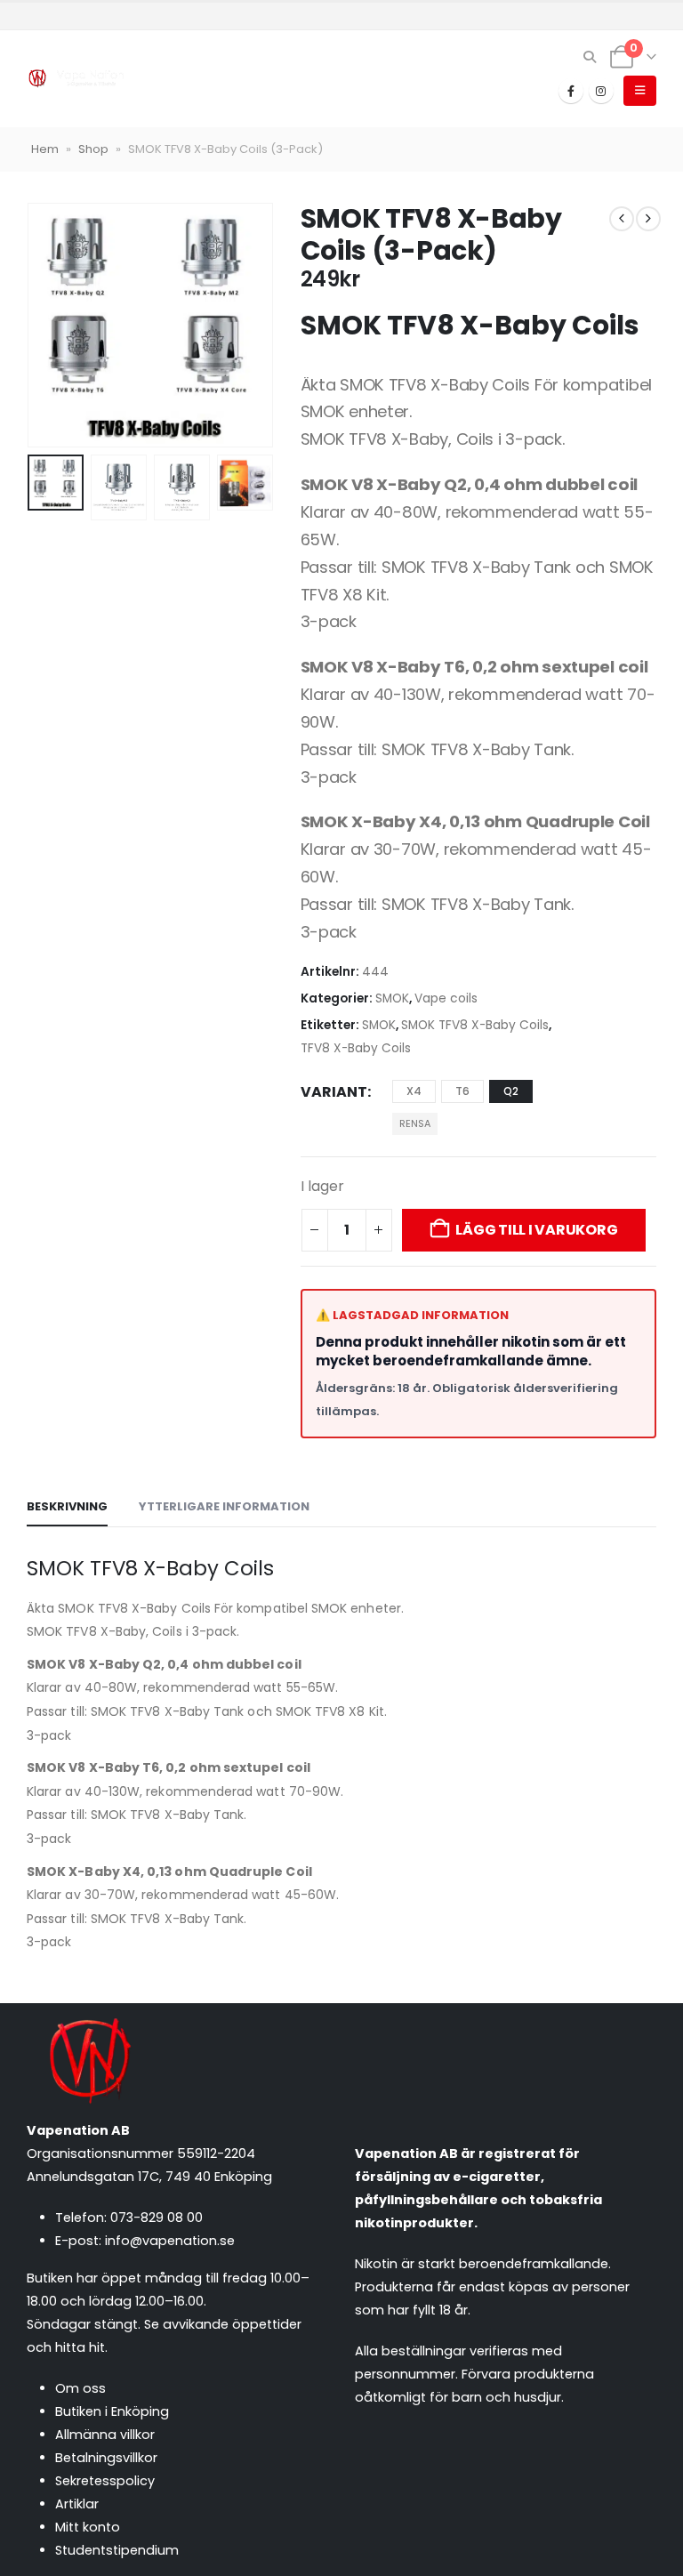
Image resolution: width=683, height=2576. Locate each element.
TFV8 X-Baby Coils (356, 1048)
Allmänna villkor (105, 2435)
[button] (590, 57)
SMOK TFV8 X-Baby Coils (475, 1025)
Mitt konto (88, 2527)
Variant (334, 1092)
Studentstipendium (117, 2550)
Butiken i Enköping (112, 2411)
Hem (45, 149)
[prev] (622, 219)
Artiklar (77, 2504)
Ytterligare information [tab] (224, 1506)
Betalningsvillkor (106, 2458)
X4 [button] (414, 1091)
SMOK (392, 998)
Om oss (80, 2388)
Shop (93, 149)
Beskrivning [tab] (67, 1506)
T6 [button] (462, 1091)
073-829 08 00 (157, 2218)
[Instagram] (601, 91)
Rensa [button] (415, 1123)
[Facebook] (571, 91)
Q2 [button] (511, 1091)
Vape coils (446, 998)
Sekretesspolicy (105, 2481)
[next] (648, 219)
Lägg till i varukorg (536, 1230)
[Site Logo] (76, 79)
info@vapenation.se (170, 2241)
